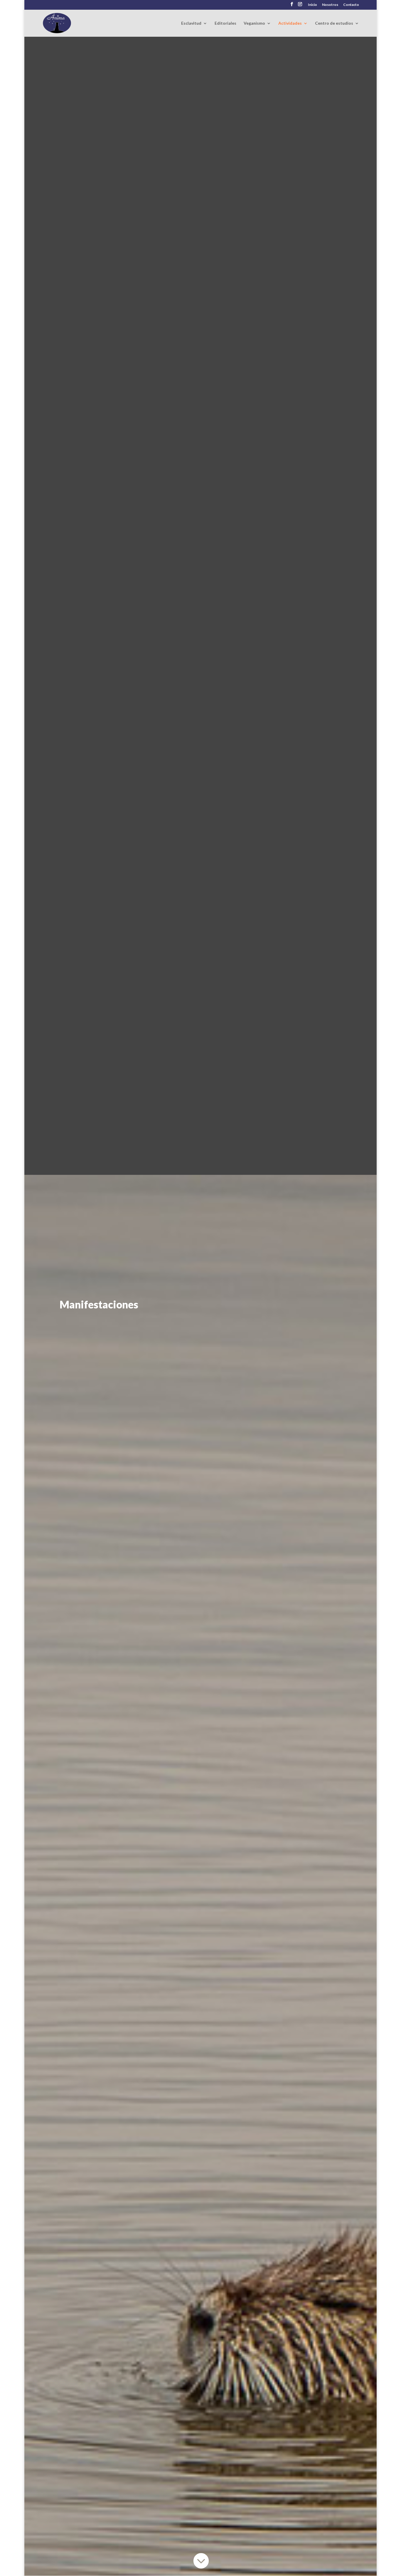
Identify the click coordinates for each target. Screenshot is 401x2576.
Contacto (351, 5)
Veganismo (254, 23)
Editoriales (225, 23)
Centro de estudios (334, 23)
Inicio (312, 5)
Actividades (290, 23)
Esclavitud (191, 23)
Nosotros (330, 5)
